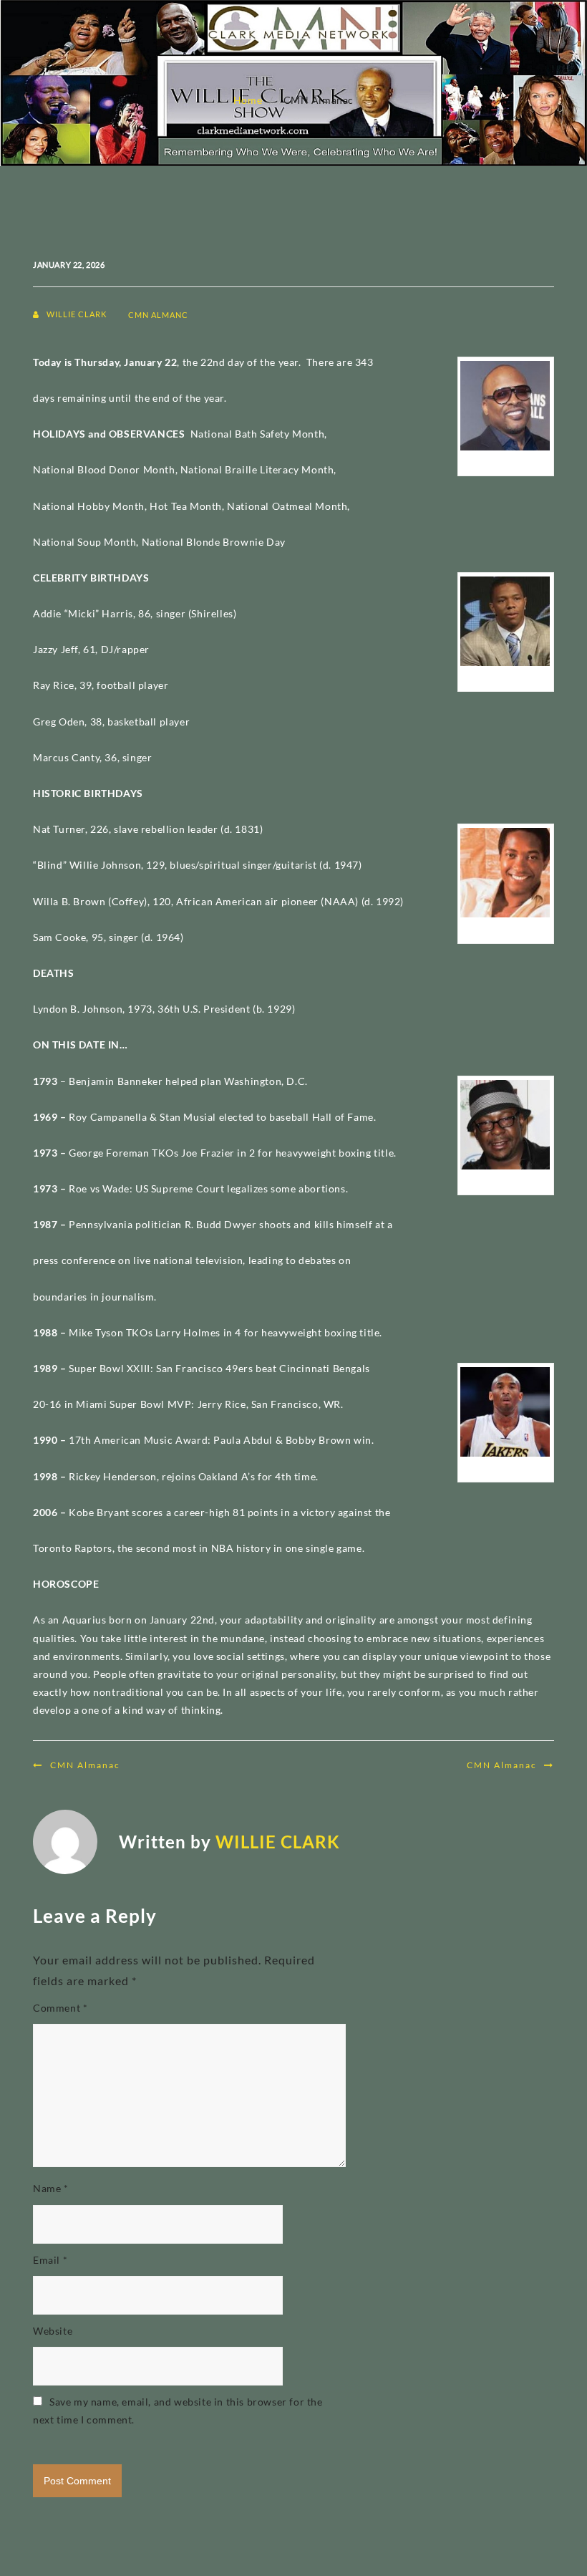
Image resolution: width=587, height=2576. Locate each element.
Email (50, 2260)
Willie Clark (77, 314)
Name (51, 2188)
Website (53, 2331)
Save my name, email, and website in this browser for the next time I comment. (178, 2411)
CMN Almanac (85, 1765)
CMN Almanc (158, 315)
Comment (60, 2008)
